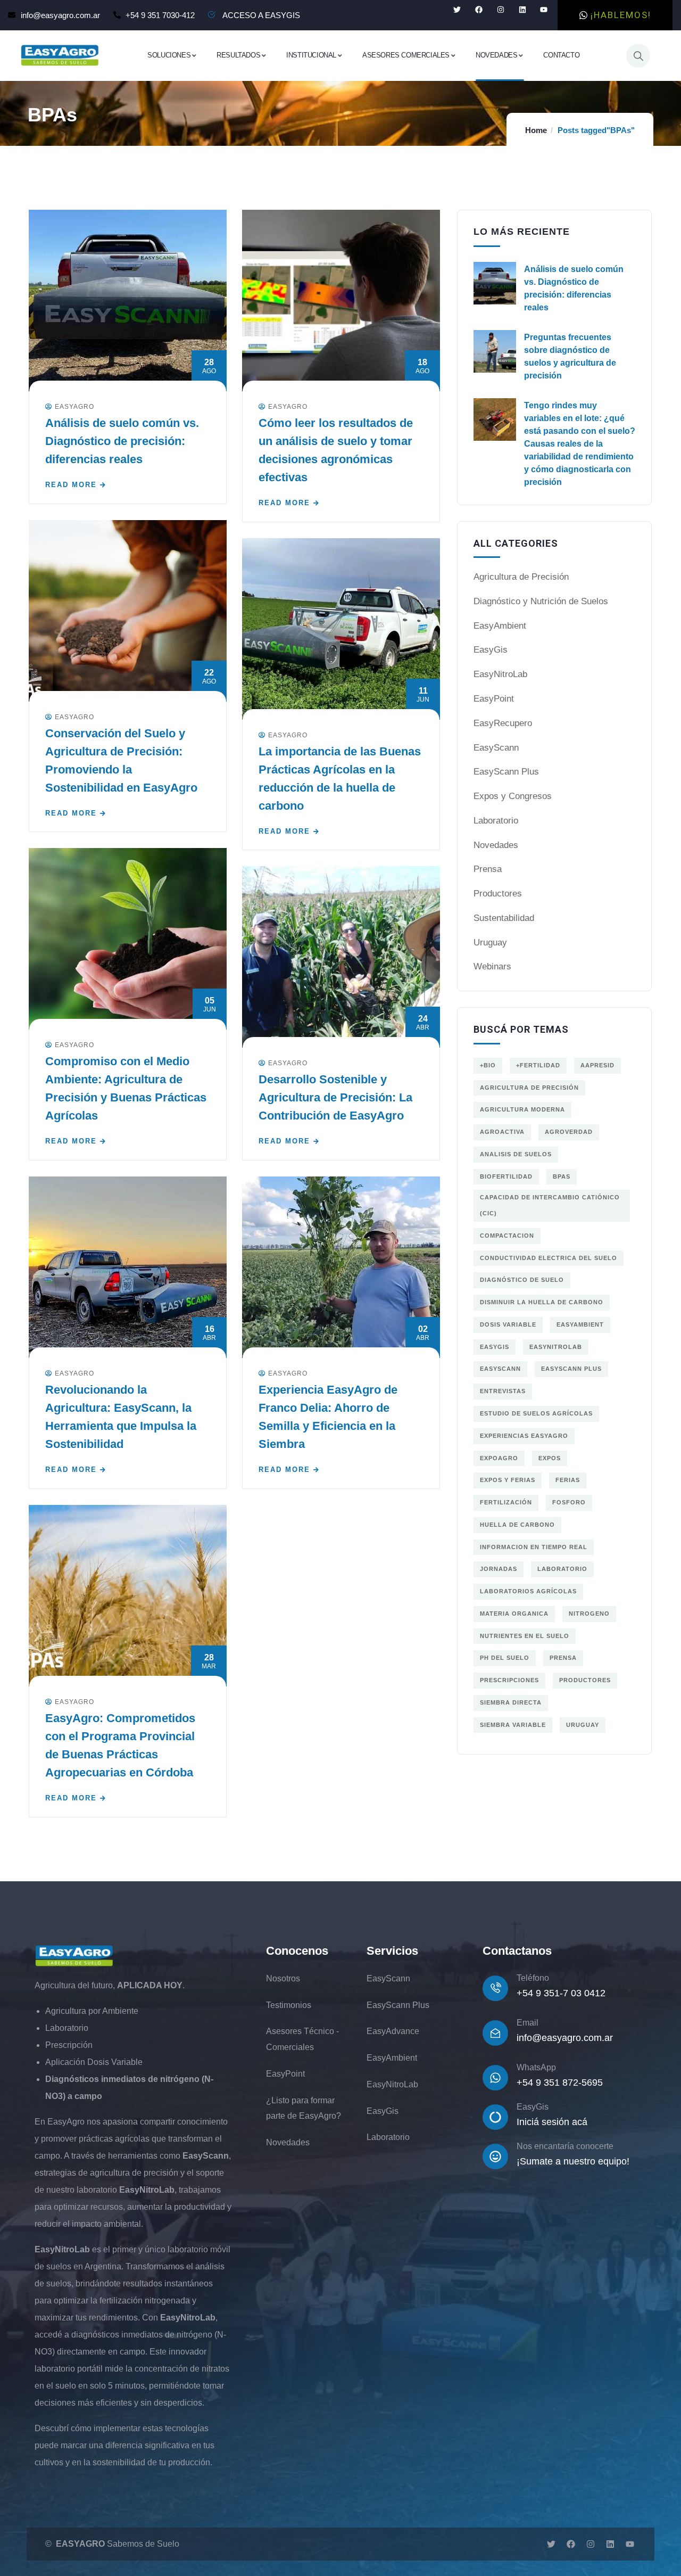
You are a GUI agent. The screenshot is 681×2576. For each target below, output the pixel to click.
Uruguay (490, 943)
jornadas (499, 1569)
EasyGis (491, 650)
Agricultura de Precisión (521, 577)
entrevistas (503, 1391)
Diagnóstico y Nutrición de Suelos (541, 601)
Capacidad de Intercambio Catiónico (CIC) (550, 1205)
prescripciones (509, 1680)
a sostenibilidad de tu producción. (149, 2462)
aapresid (597, 1065)
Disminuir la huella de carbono (542, 1302)
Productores (498, 894)
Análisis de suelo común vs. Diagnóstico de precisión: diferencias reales (122, 441)
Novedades (496, 845)
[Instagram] (500, 10)
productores (585, 1680)
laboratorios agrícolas (528, 1591)
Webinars (492, 966)
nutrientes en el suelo (525, 1636)
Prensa (488, 869)
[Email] (495, 2033)
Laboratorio (496, 821)
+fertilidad (538, 1065)
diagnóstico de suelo (522, 1280)
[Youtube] (544, 10)
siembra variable (513, 1725)
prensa (563, 1658)
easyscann (500, 1369)
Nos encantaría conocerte (565, 2146)
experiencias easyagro (524, 1436)
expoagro (499, 1458)
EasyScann (496, 748)
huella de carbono (517, 1525)
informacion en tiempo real (534, 1547)
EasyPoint (494, 699)
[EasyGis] (495, 2117)
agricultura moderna (522, 1109)
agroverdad (569, 1132)
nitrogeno (589, 1614)
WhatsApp (536, 2067)
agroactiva (502, 1132)
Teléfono (533, 1978)
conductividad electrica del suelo (549, 1258)
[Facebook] (479, 10)
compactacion (507, 1236)
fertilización (506, 1502)
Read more (71, 485)
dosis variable (508, 1324)
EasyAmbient (500, 626)
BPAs (562, 1176)
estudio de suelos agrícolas (536, 1413)
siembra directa (511, 1702)
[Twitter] (457, 10)
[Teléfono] (495, 1988)
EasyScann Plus (506, 772)
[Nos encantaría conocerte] (495, 2157)
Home (536, 130)
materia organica (514, 1614)
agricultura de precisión (529, 1088)
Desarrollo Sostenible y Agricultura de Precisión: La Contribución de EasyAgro (335, 1097)
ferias (568, 1480)
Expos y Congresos (513, 796)
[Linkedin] (522, 10)
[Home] (60, 55)
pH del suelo (505, 1658)
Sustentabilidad (504, 918)
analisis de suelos (516, 1154)
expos (550, 1458)
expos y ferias (508, 1480)
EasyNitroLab (500, 674)
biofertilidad (506, 1176)
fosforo (569, 1502)
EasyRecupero (503, 723)
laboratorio (562, 1569)
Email (528, 2023)
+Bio (488, 1065)
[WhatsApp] (495, 2078)
